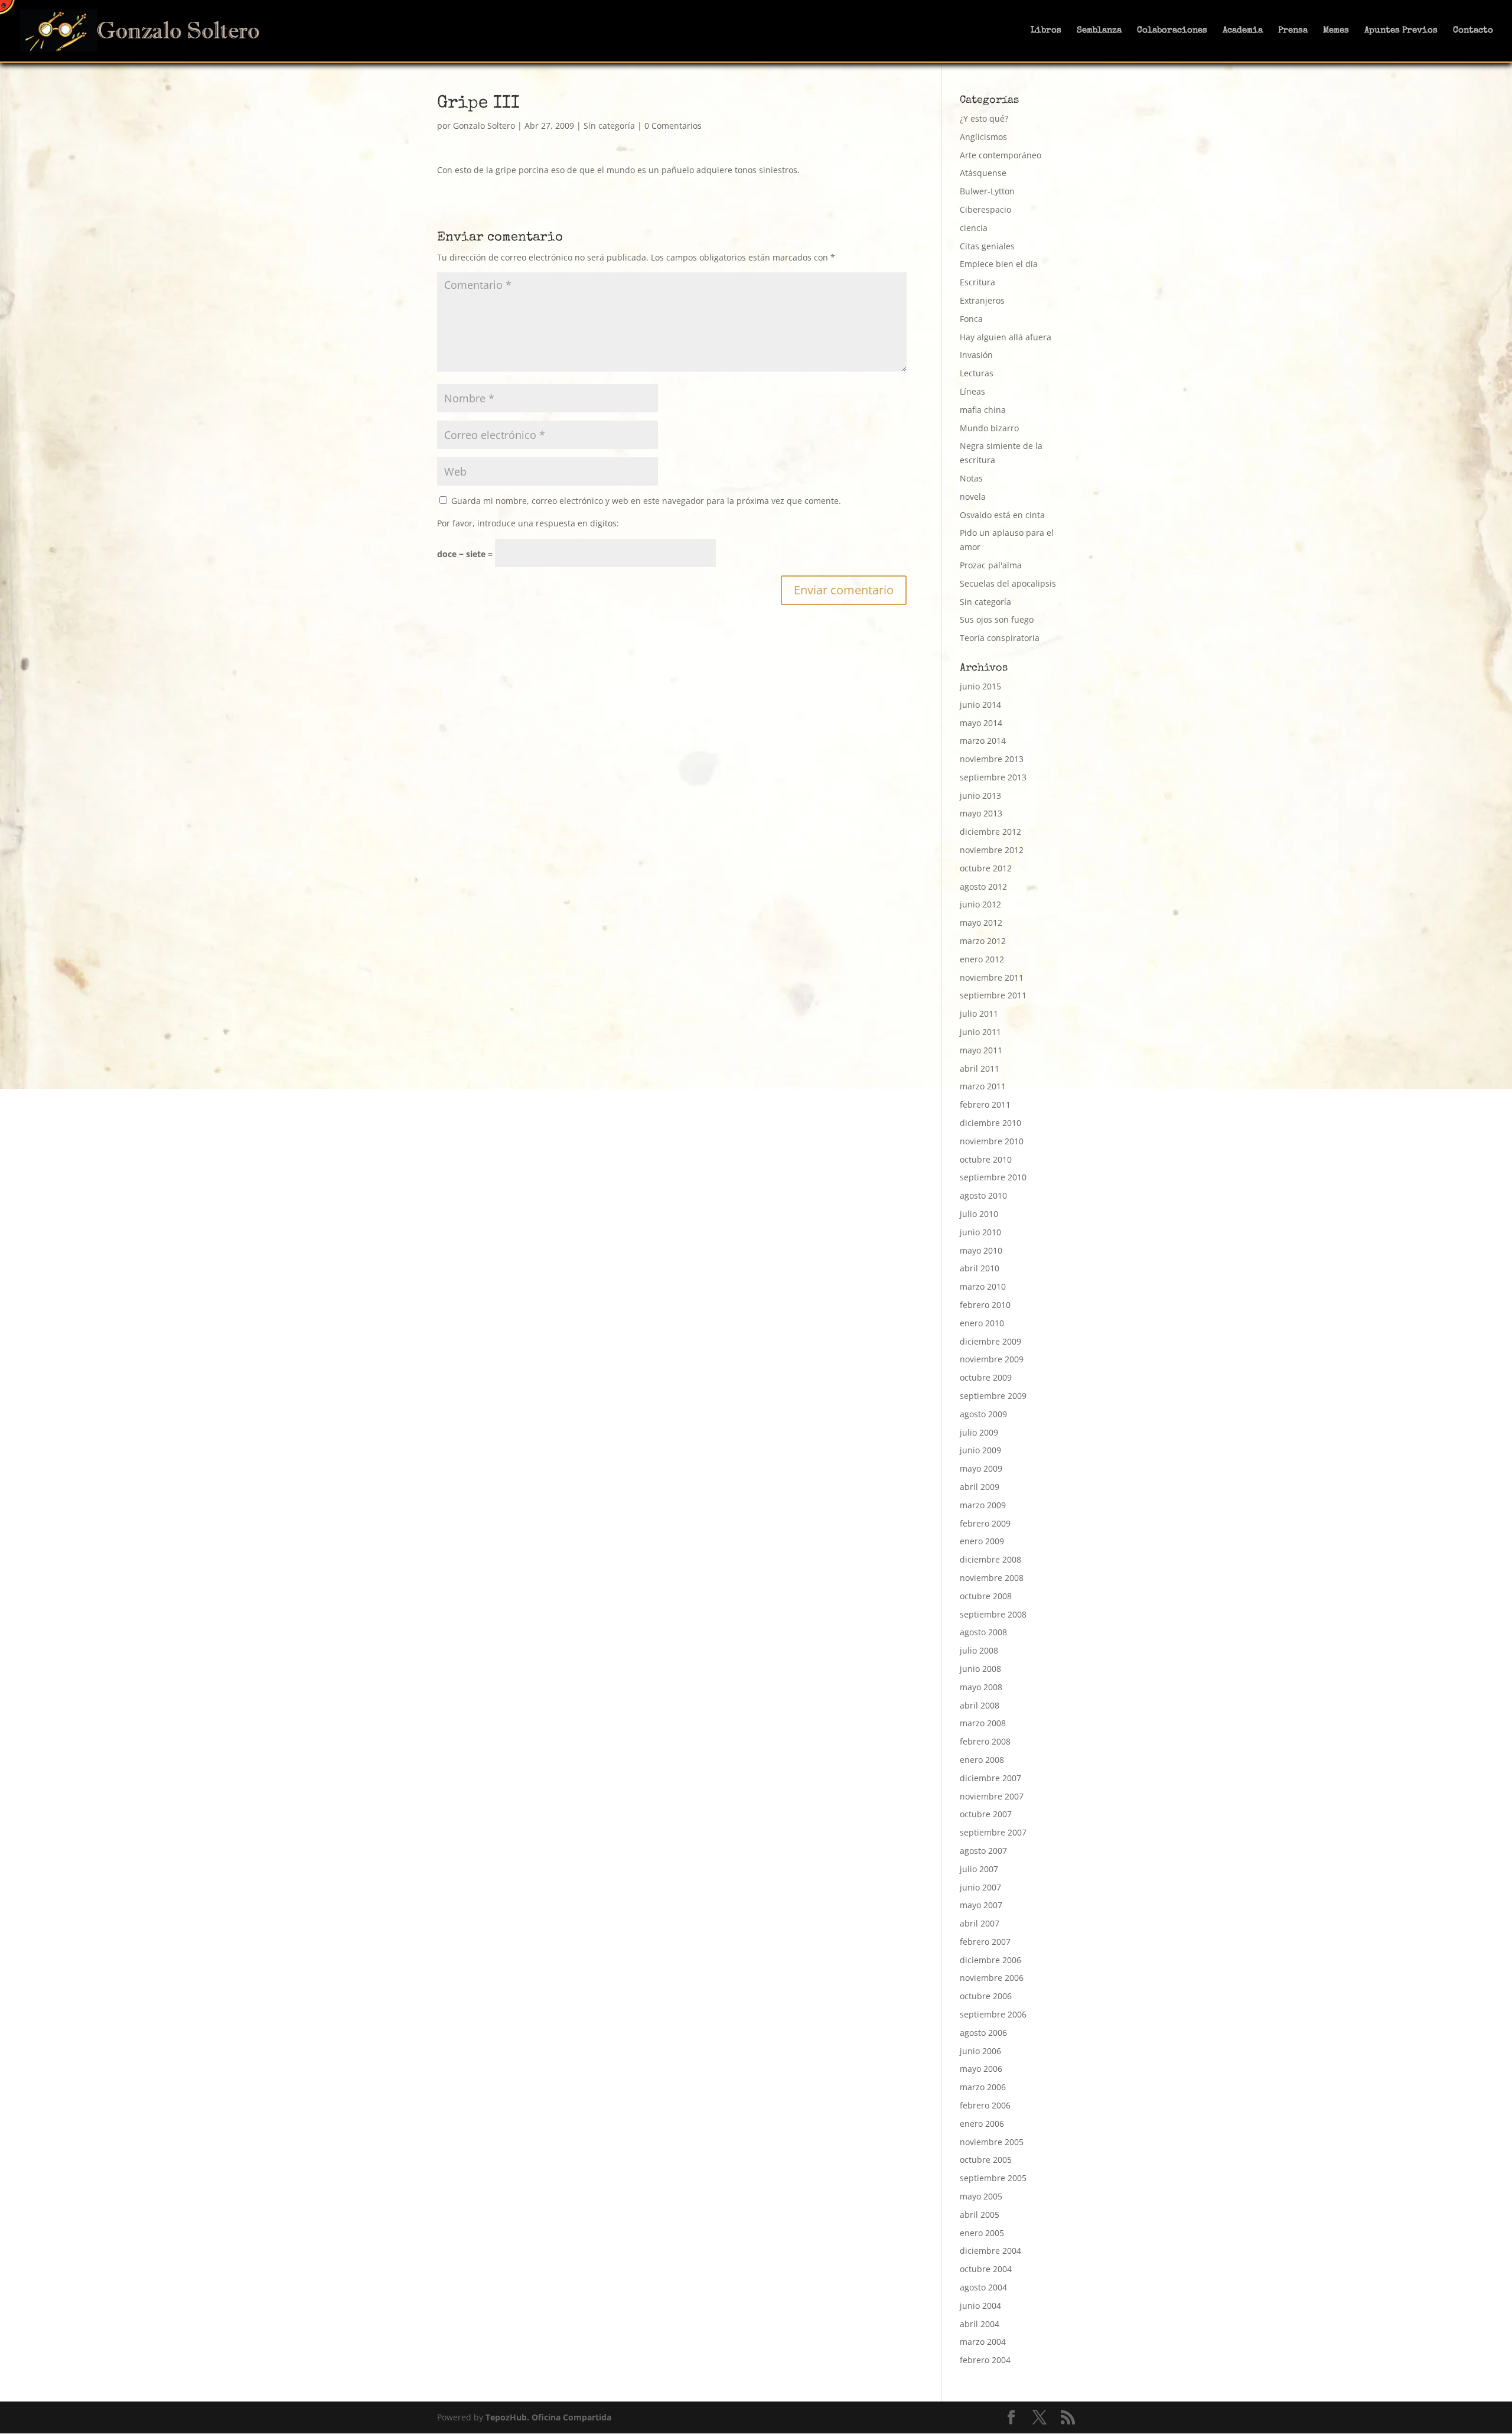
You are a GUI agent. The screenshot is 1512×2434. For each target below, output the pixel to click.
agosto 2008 (983, 1632)
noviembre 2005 (992, 2142)
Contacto (1473, 31)
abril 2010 (980, 1268)
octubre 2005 (986, 2160)
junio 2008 (980, 1669)
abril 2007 (980, 1923)
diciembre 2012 (990, 832)
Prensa (1293, 31)
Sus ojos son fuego (997, 619)
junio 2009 (980, 1450)
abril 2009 (980, 1487)
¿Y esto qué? (984, 118)
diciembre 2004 (990, 2251)
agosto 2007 (983, 1851)
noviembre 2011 (992, 977)
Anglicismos (983, 137)
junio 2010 (980, 1232)
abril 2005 (980, 2215)
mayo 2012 (981, 922)
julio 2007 (979, 1869)
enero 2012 (982, 959)
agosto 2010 (983, 1195)
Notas (971, 478)
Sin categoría (609, 126)
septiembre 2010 (993, 1177)
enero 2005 (982, 2233)
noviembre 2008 (992, 1578)
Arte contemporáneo (1001, 155)
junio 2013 (980, 795)
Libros (1046, 31)
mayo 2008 (981, 1687)
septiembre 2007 (993, 1832)
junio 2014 (980, 705)
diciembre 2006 (990, 1960)
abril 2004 (980, 2324)
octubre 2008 (986, 1596)
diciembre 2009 (990, 1341)
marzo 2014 (983, 741)
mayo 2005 (981, 2196)
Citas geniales (987, 246)
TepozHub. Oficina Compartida (548, 2417)
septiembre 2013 (993, 777)
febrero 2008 (985, 1741)
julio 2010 (979, 1214)
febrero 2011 (985, 1104)
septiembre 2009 (993, 1396)
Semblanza (1099, 31)
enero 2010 (982, 1323)
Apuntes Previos (1401, 31)
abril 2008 (980, 1705)
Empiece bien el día (999, 264)
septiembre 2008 (993, 1614)
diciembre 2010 (990, 1123)
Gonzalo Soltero (484, 126)
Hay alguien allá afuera (1006, 337)
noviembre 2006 (992, 1978)
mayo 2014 (981, 723)
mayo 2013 (981, 813)
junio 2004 (980, 2306)
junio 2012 (980, 904)
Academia (1243, 31)
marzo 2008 (983, 1723)
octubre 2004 (986, 2269)
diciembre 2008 (990, 1559)
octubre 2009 (986, 1377)
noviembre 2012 (992, 850)
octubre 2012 (986, 868)
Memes (1336, 31)
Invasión (976, 355)
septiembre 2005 (993, 2178)
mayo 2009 (981, 1468)
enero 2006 (982, 2124)
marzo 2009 (983, 1505)
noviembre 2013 (992, 759)
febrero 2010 (985, 1305)
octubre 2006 (986, 1996)
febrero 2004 (985, 2360)
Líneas (972, 391)
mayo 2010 (981, 1250)
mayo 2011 (981, 1050)
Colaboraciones (1172, 31)
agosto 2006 (983, 2033)
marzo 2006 (983, 2087)
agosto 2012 (983, 886)
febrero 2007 (985, 1942)
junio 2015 (980, 686)
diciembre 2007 (990, 1778)
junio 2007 (980, 1887)
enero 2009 (982, 1541)
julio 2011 (979, 1013)
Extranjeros (982, 300)
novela (973, 497)
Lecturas (977, 373)
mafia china (983, 410)
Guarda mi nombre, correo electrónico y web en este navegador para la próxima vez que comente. (646, 501)
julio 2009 (979, 1432)
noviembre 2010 (992, 1141)
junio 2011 (980, 1032)
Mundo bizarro (989, 428)
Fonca (971, 319)
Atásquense (983, 173)
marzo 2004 (983, 2342)
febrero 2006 (985, 2105)
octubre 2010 (986, 1159)
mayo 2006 (981, 2069)
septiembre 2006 (993, 2014)
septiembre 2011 (993, 995)
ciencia (974, 228)
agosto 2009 (983, 1414)
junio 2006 (980, 2051)
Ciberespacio (985, 209)
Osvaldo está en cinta (1002, 515)
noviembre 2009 (992, 1359)
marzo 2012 (983, 941)
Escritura (977, 282)
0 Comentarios (673, 126)
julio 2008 (979, 1650)
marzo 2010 (983, 1286)
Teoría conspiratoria (1000, 638)
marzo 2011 (983, 1086)
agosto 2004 (983, 2287)
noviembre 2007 (992, 1796)
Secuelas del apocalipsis (1008, 583)
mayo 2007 (981, 1905)
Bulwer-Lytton (987, 191)
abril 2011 (980, 1068)
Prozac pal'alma (991, 565)
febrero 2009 (985, 1523)
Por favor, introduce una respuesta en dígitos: (528, 523)
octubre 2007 (986, 1814)
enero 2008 (982, 1760)
